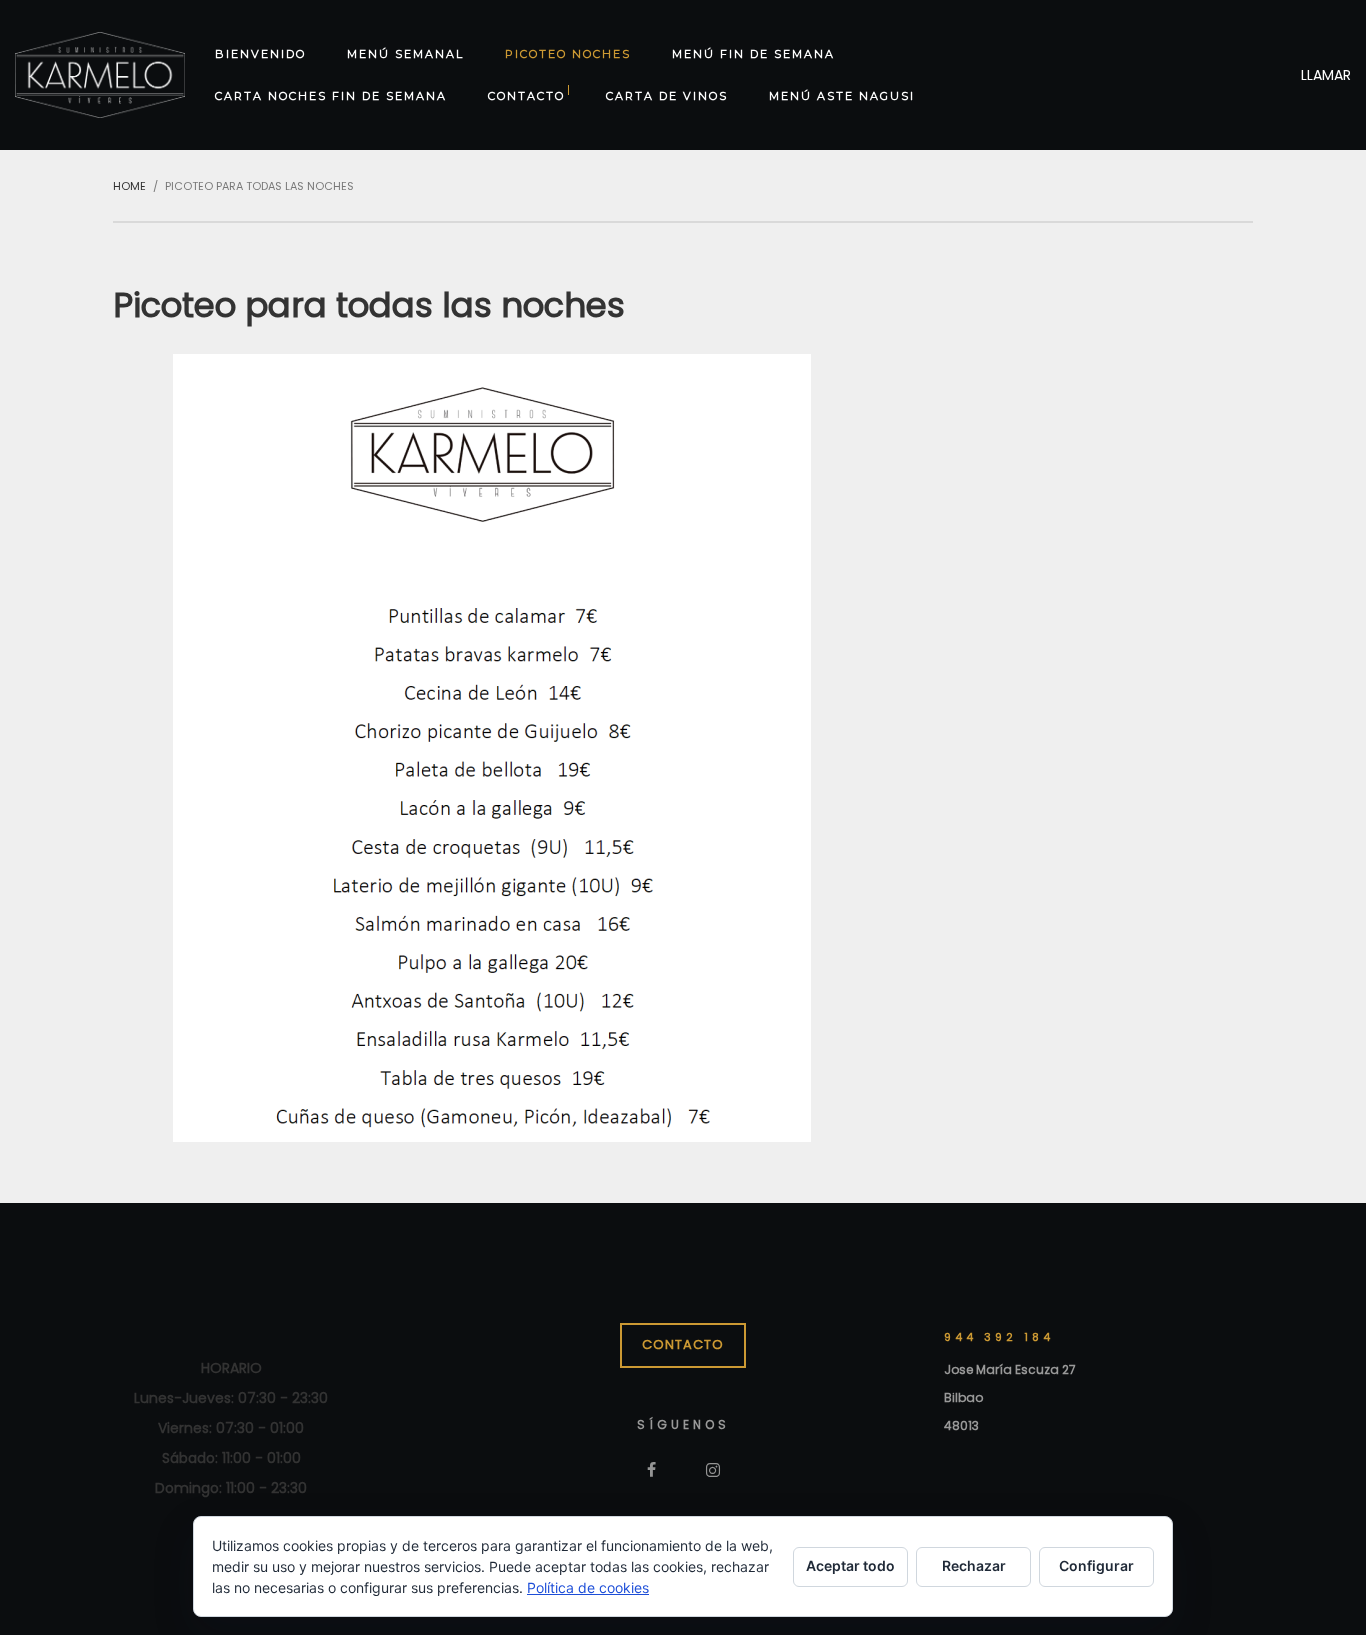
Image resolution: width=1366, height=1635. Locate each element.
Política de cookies (588, 1587)
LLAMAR (1326, 75)
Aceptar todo (850, 1565)
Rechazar (974, 1565)
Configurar (1096, 1565)
